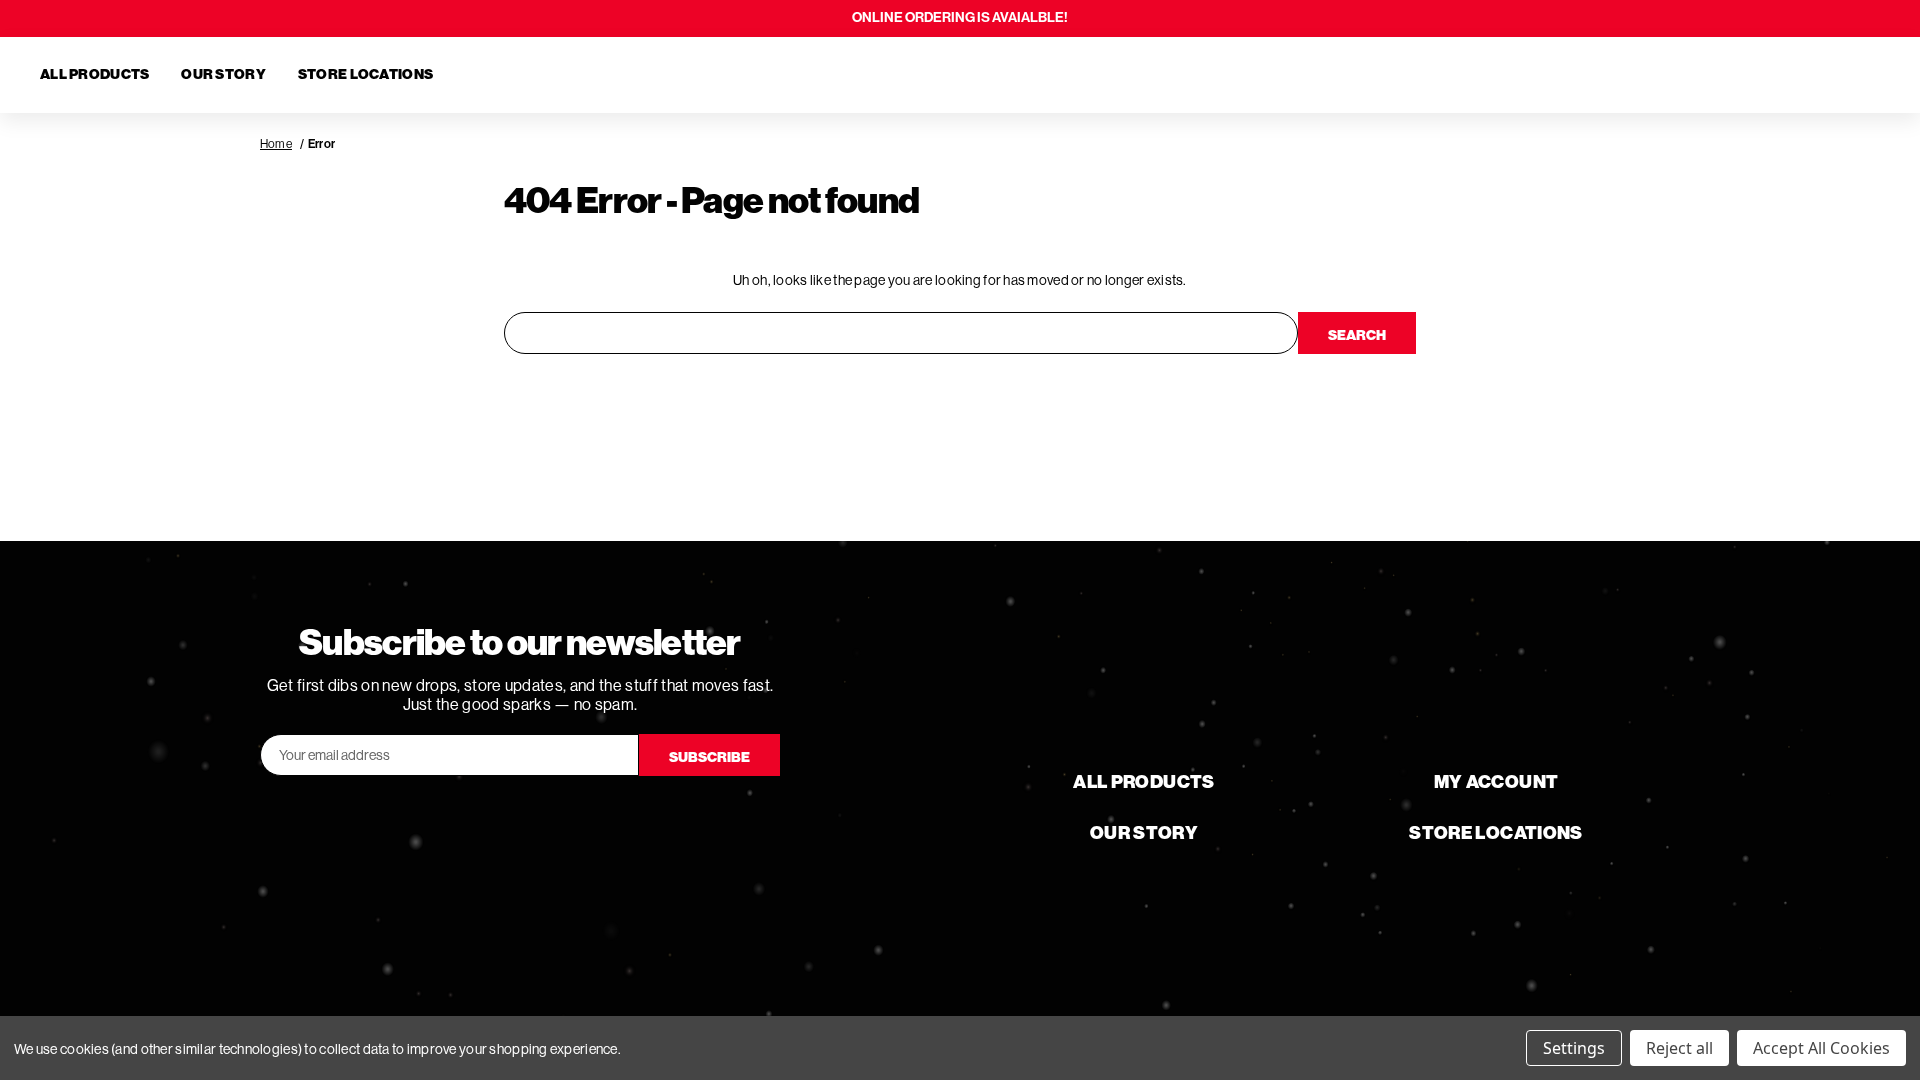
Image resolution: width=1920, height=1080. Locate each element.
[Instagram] (576, 820)
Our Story (223, 74)
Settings (1574, 1048)
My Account (1496, 782)
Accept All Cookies (1821, 1048)
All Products (94, 74)
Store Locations (365, 74)
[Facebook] (464, 820)
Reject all (1679, 1048)
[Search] (1764, 75)
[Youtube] (520, 820)
